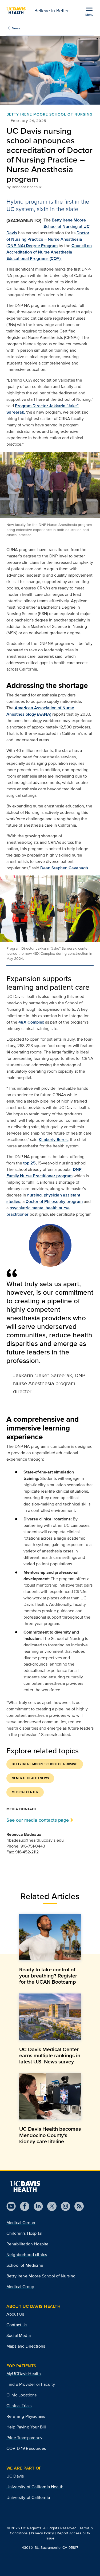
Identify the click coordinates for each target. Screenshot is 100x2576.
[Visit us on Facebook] (23, 2206)
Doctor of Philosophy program (54, 1201)
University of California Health (35, 2487)
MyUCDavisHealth (24, 2374)
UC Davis (15, 2476)
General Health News (30, 1778)
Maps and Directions (26, 2346)
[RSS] (77, 2206)
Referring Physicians (26, 2416)
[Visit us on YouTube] (11, 2206)
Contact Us (17, 2325)
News (16, 28)
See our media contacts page (38, 1820)
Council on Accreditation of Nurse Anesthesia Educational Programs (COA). (49, 252)
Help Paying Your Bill (26, 2427)
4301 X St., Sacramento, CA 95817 (50, 2547)
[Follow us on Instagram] (63, 2206)
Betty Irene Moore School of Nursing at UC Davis (48, 226)
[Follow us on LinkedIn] (36, 2206)
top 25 (29, 1163)
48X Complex (31, 1022)
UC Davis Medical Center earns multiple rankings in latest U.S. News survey (50, 2055)
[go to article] (50, 1937)
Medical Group (20, 2287)
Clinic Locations (22, 2395)
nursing (34, 1195)
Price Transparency (24, 2438)
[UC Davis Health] (25, 2186)
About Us (15, 2314)
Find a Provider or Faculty (31, 2384)
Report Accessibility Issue (68, 2536)
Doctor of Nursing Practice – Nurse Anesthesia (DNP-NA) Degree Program (48, 239)
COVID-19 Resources (26, 2448)
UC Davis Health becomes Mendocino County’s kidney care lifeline (50, 2135)
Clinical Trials (19, 2406)
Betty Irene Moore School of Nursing (45, 1764)
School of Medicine (25, 2265)
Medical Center (25, 1792)
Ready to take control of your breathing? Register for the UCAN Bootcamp (48, 1976)
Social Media (19, 2335)
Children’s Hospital (24, 2233)
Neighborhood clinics (27, 2255)
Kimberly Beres (53, 1140)
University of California (28, 2497)
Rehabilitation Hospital (28, 2244)
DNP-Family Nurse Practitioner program (45, 1173)
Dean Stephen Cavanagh (64, 868)
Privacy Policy (42, 2533)
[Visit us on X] (50, 2206)
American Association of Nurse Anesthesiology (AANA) (40, 711)
